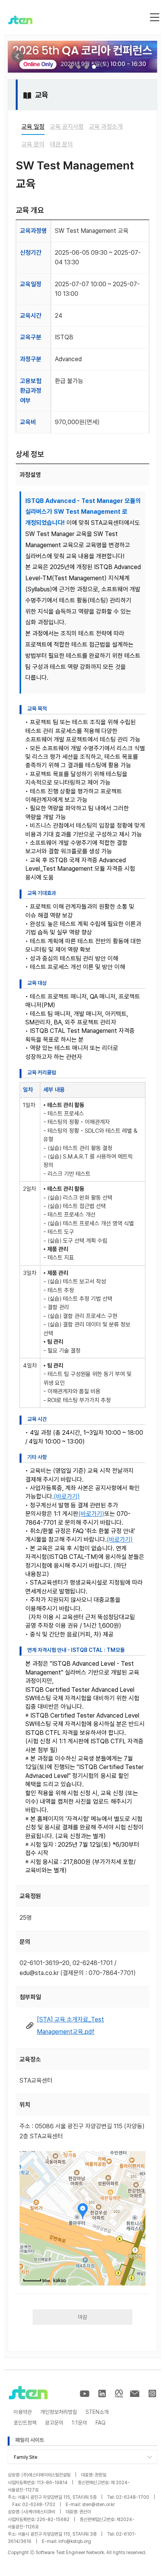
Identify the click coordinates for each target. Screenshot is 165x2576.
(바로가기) (67, 1496)
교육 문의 (33, 144)
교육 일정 (33, 127)
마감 (82, 2317)
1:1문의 (79, 2423)
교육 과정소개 (106, 127)
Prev (18, 56)
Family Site (26, 2457)
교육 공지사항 (67, 127)
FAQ (101, 2423)
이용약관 (23, 2412)
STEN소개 (97, 2412)
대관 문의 (61, 144)
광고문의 (54, 2423)
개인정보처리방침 (59, 2412)
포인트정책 (25, 2423)
